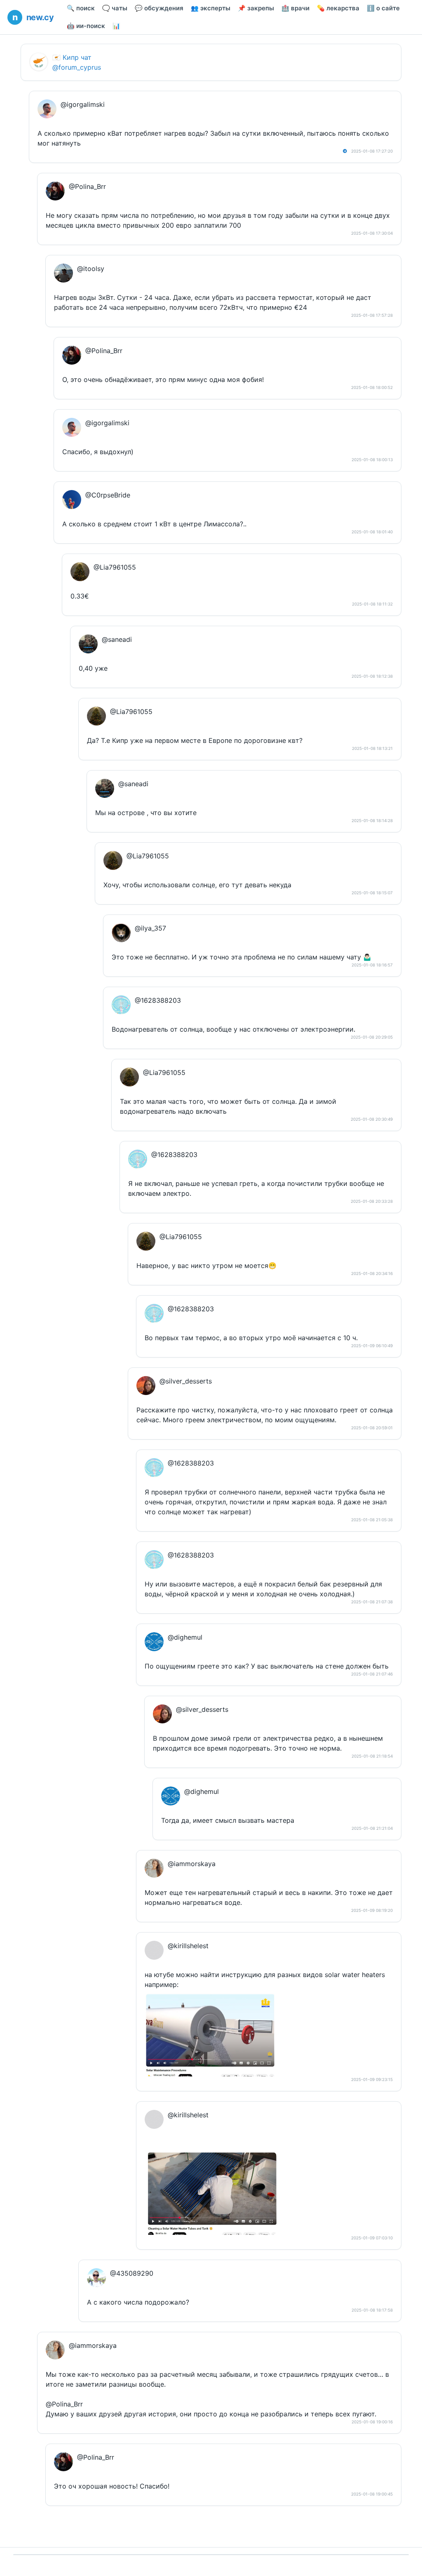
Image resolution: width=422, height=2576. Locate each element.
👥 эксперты (211, 8)
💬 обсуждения (159, 8)
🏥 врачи (295, 8)
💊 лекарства (338, 8)
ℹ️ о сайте (383, 8)
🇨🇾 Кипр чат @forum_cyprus (77, 62)
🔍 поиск (81, 8)
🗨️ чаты (115, 8)
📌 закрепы (256, 8)
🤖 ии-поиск (86, 26)
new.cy (40, 17)
